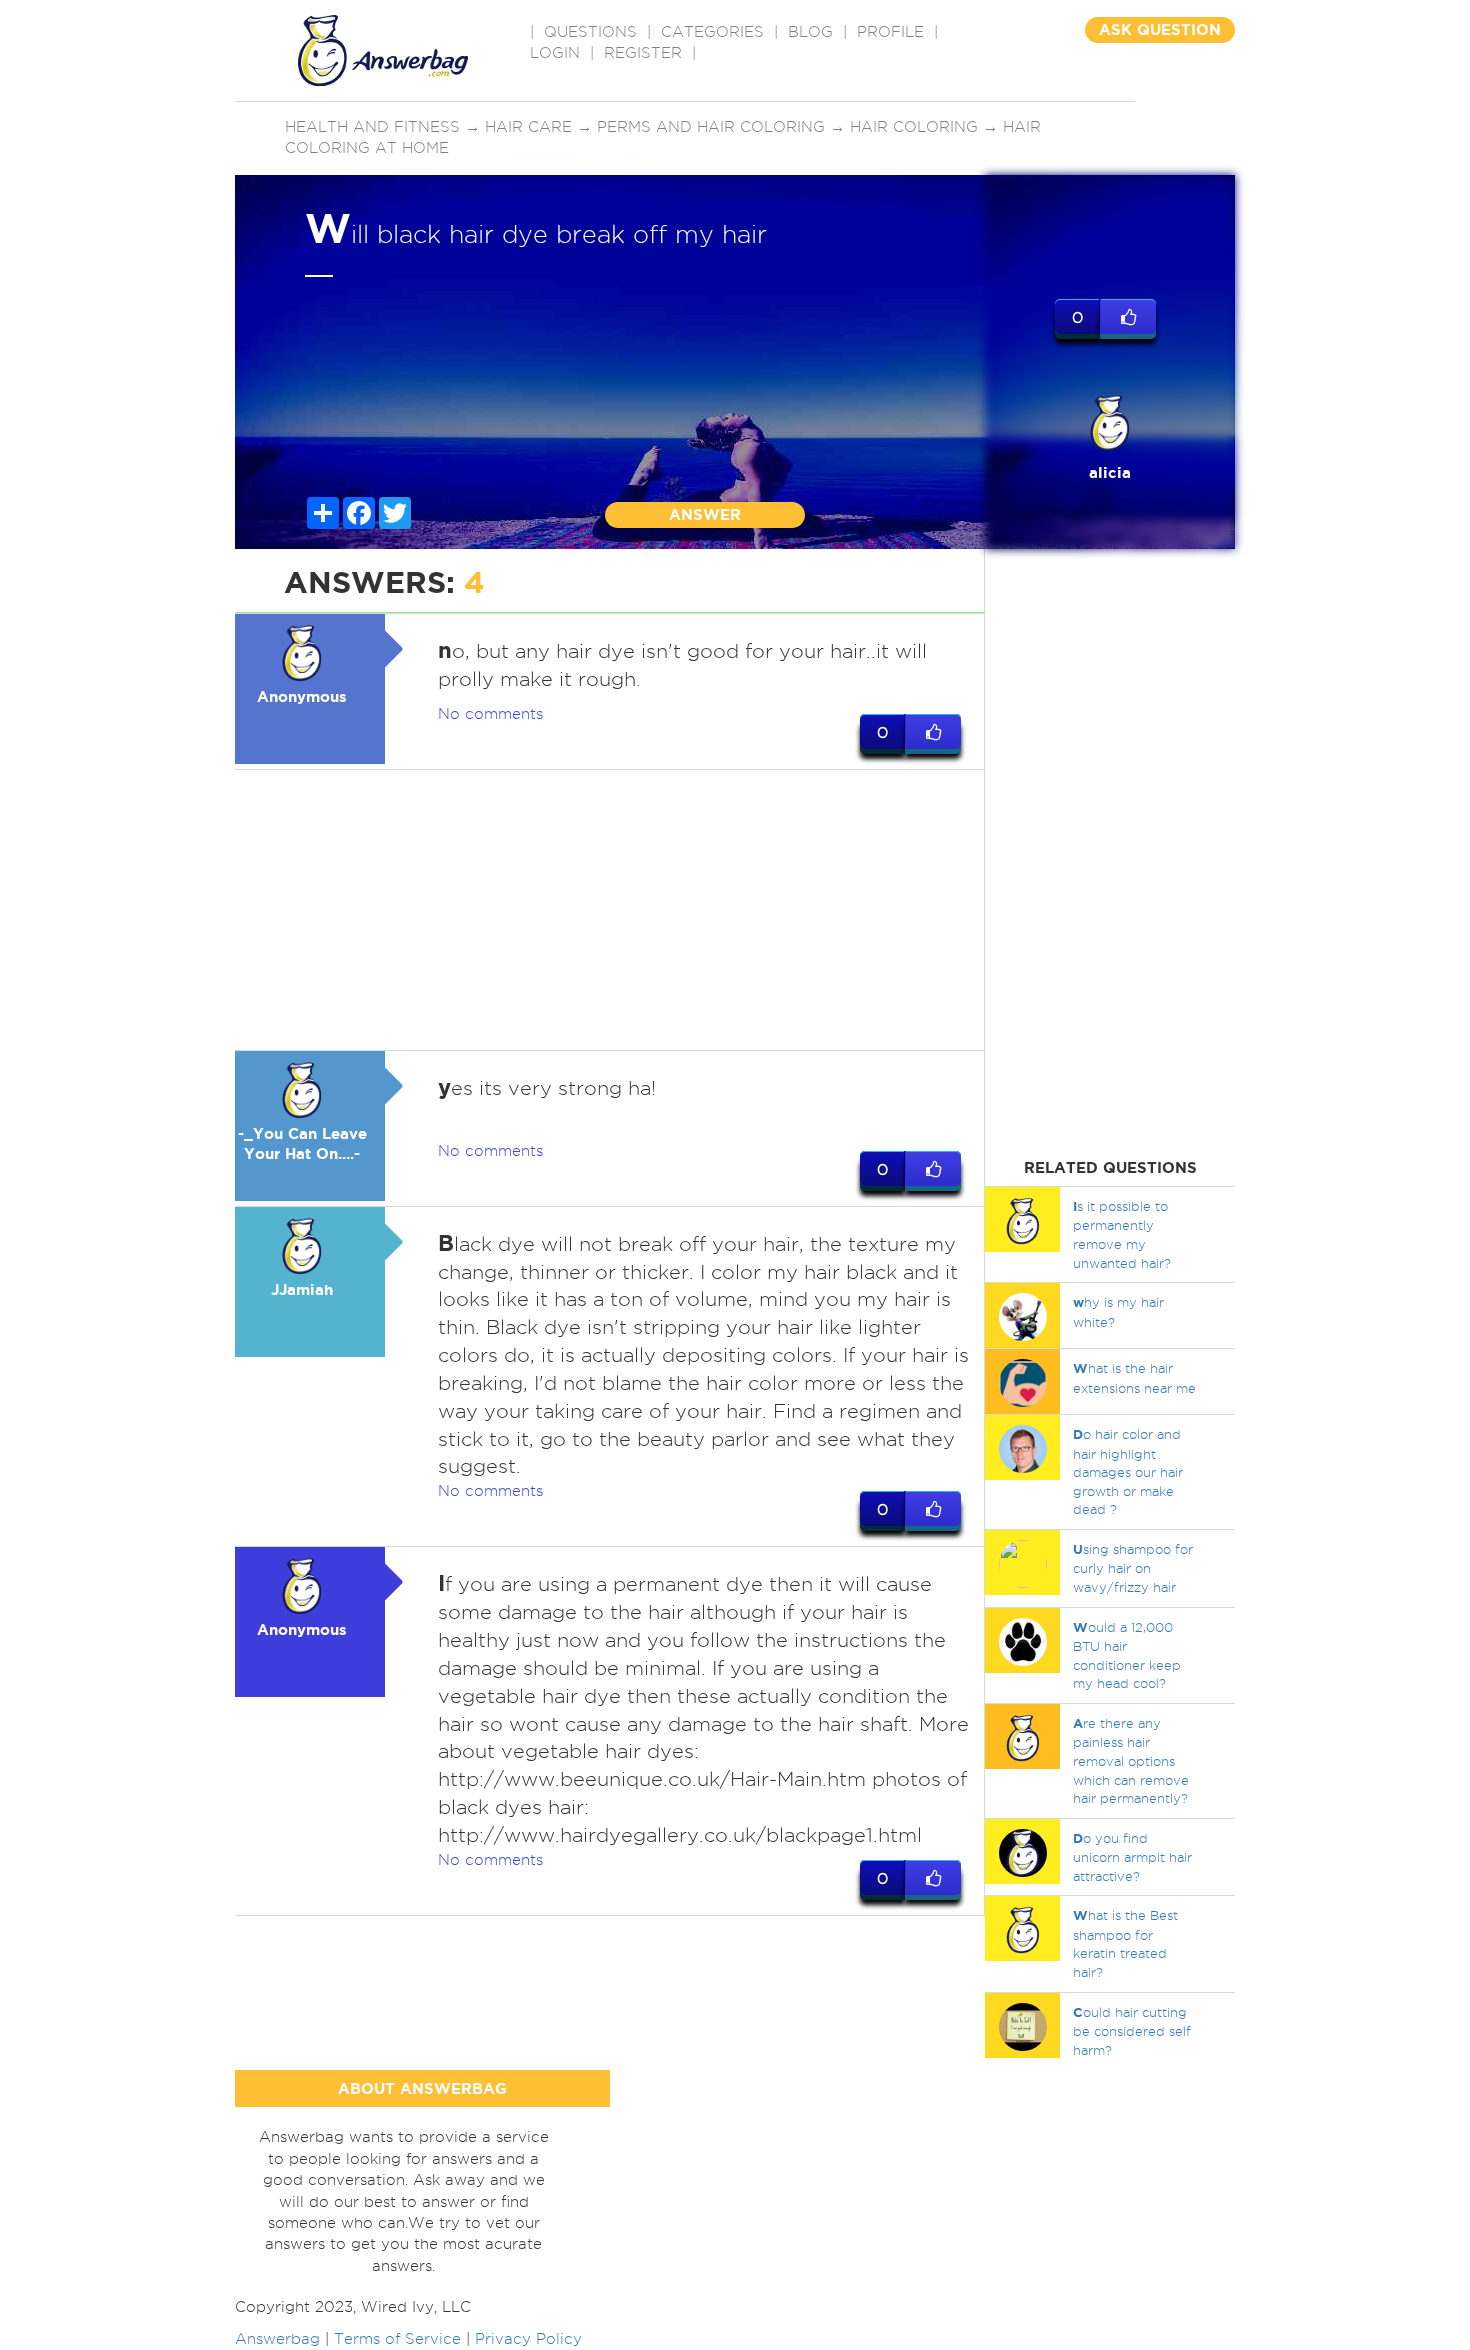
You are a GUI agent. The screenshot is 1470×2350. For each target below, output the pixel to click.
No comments (490, 714)
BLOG (810, 32)
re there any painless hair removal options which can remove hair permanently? (1131, 1760)
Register (643, 53)
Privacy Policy (528, 2339)
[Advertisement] (610, 910)
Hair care (528, 127)
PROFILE (890, 32)
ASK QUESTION (1160, 29)
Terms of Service (397, 2339)
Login (555, 53)
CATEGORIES (712, 32)
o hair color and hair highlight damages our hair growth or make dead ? (1128, 1471)
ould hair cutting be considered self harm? (1132, 2031)
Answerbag (277, 2339)
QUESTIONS (590, 32)
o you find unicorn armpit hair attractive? (1132, 1857)
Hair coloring (914, 127)
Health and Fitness (372, 127)
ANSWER (705, 514)
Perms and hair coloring (711, 127)
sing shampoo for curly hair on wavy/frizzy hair (1133, 1568)
